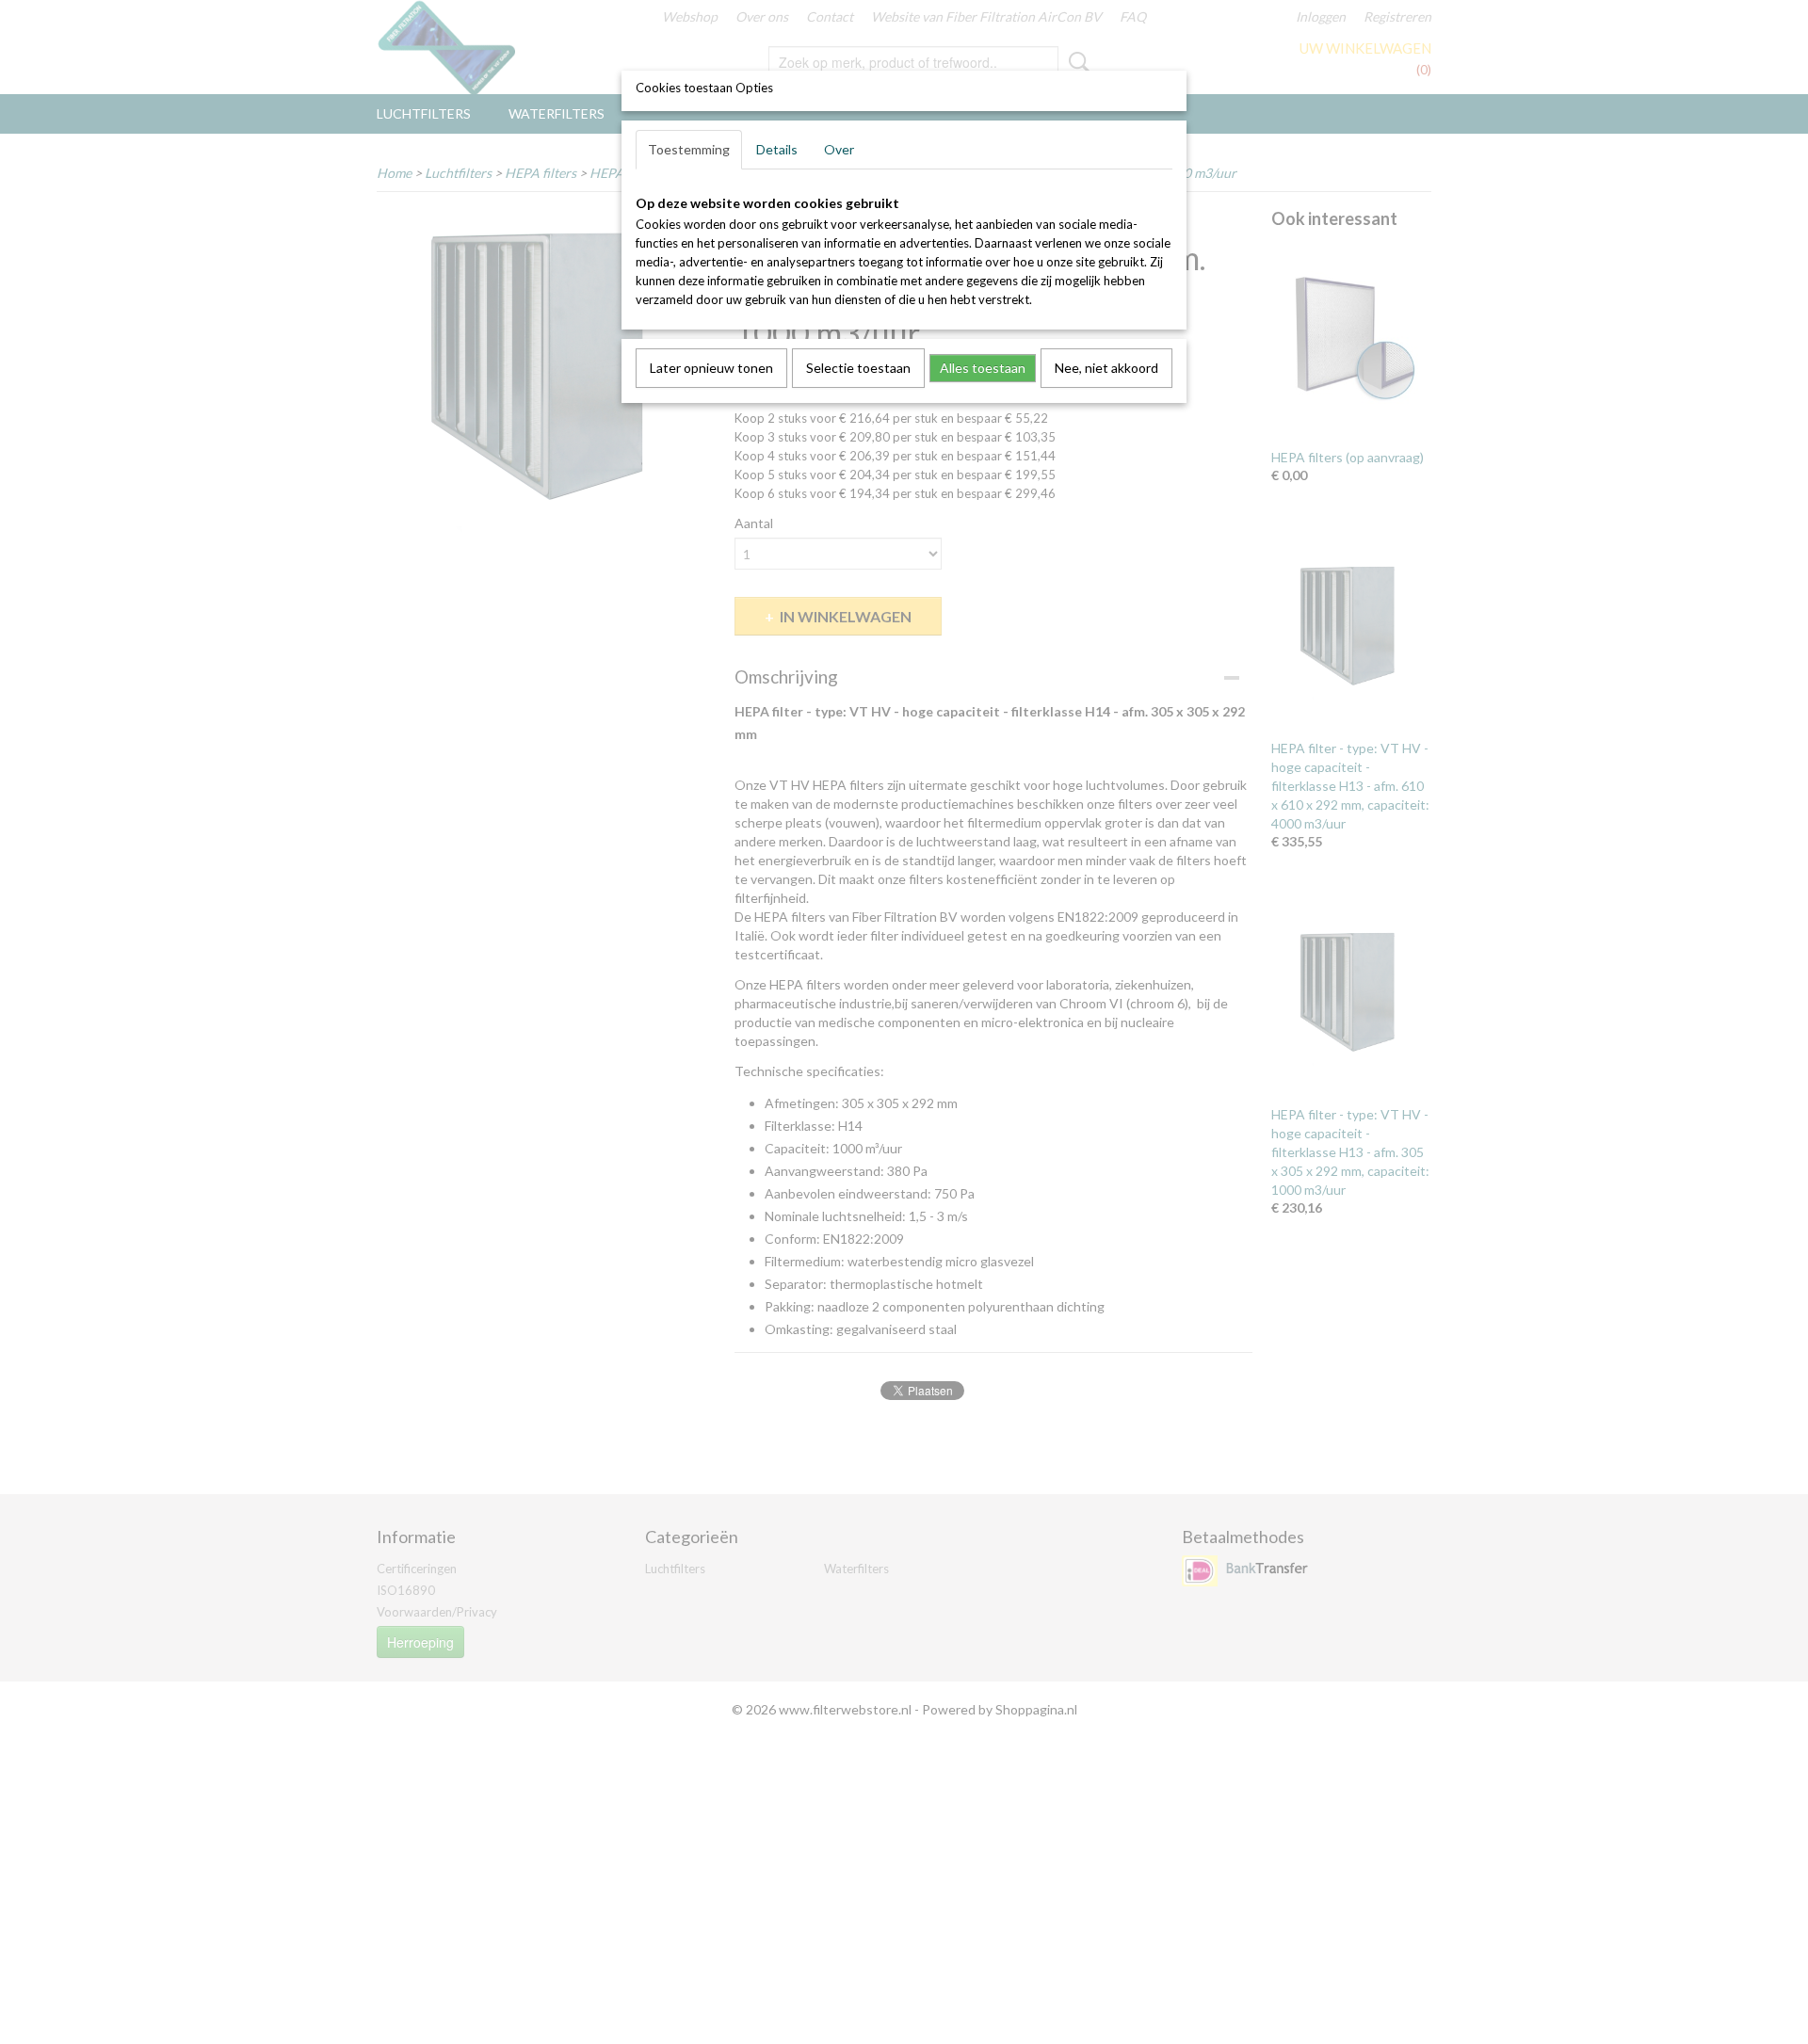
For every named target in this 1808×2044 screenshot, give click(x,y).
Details (777, 149)
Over (839, 149)
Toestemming (689, 149)
